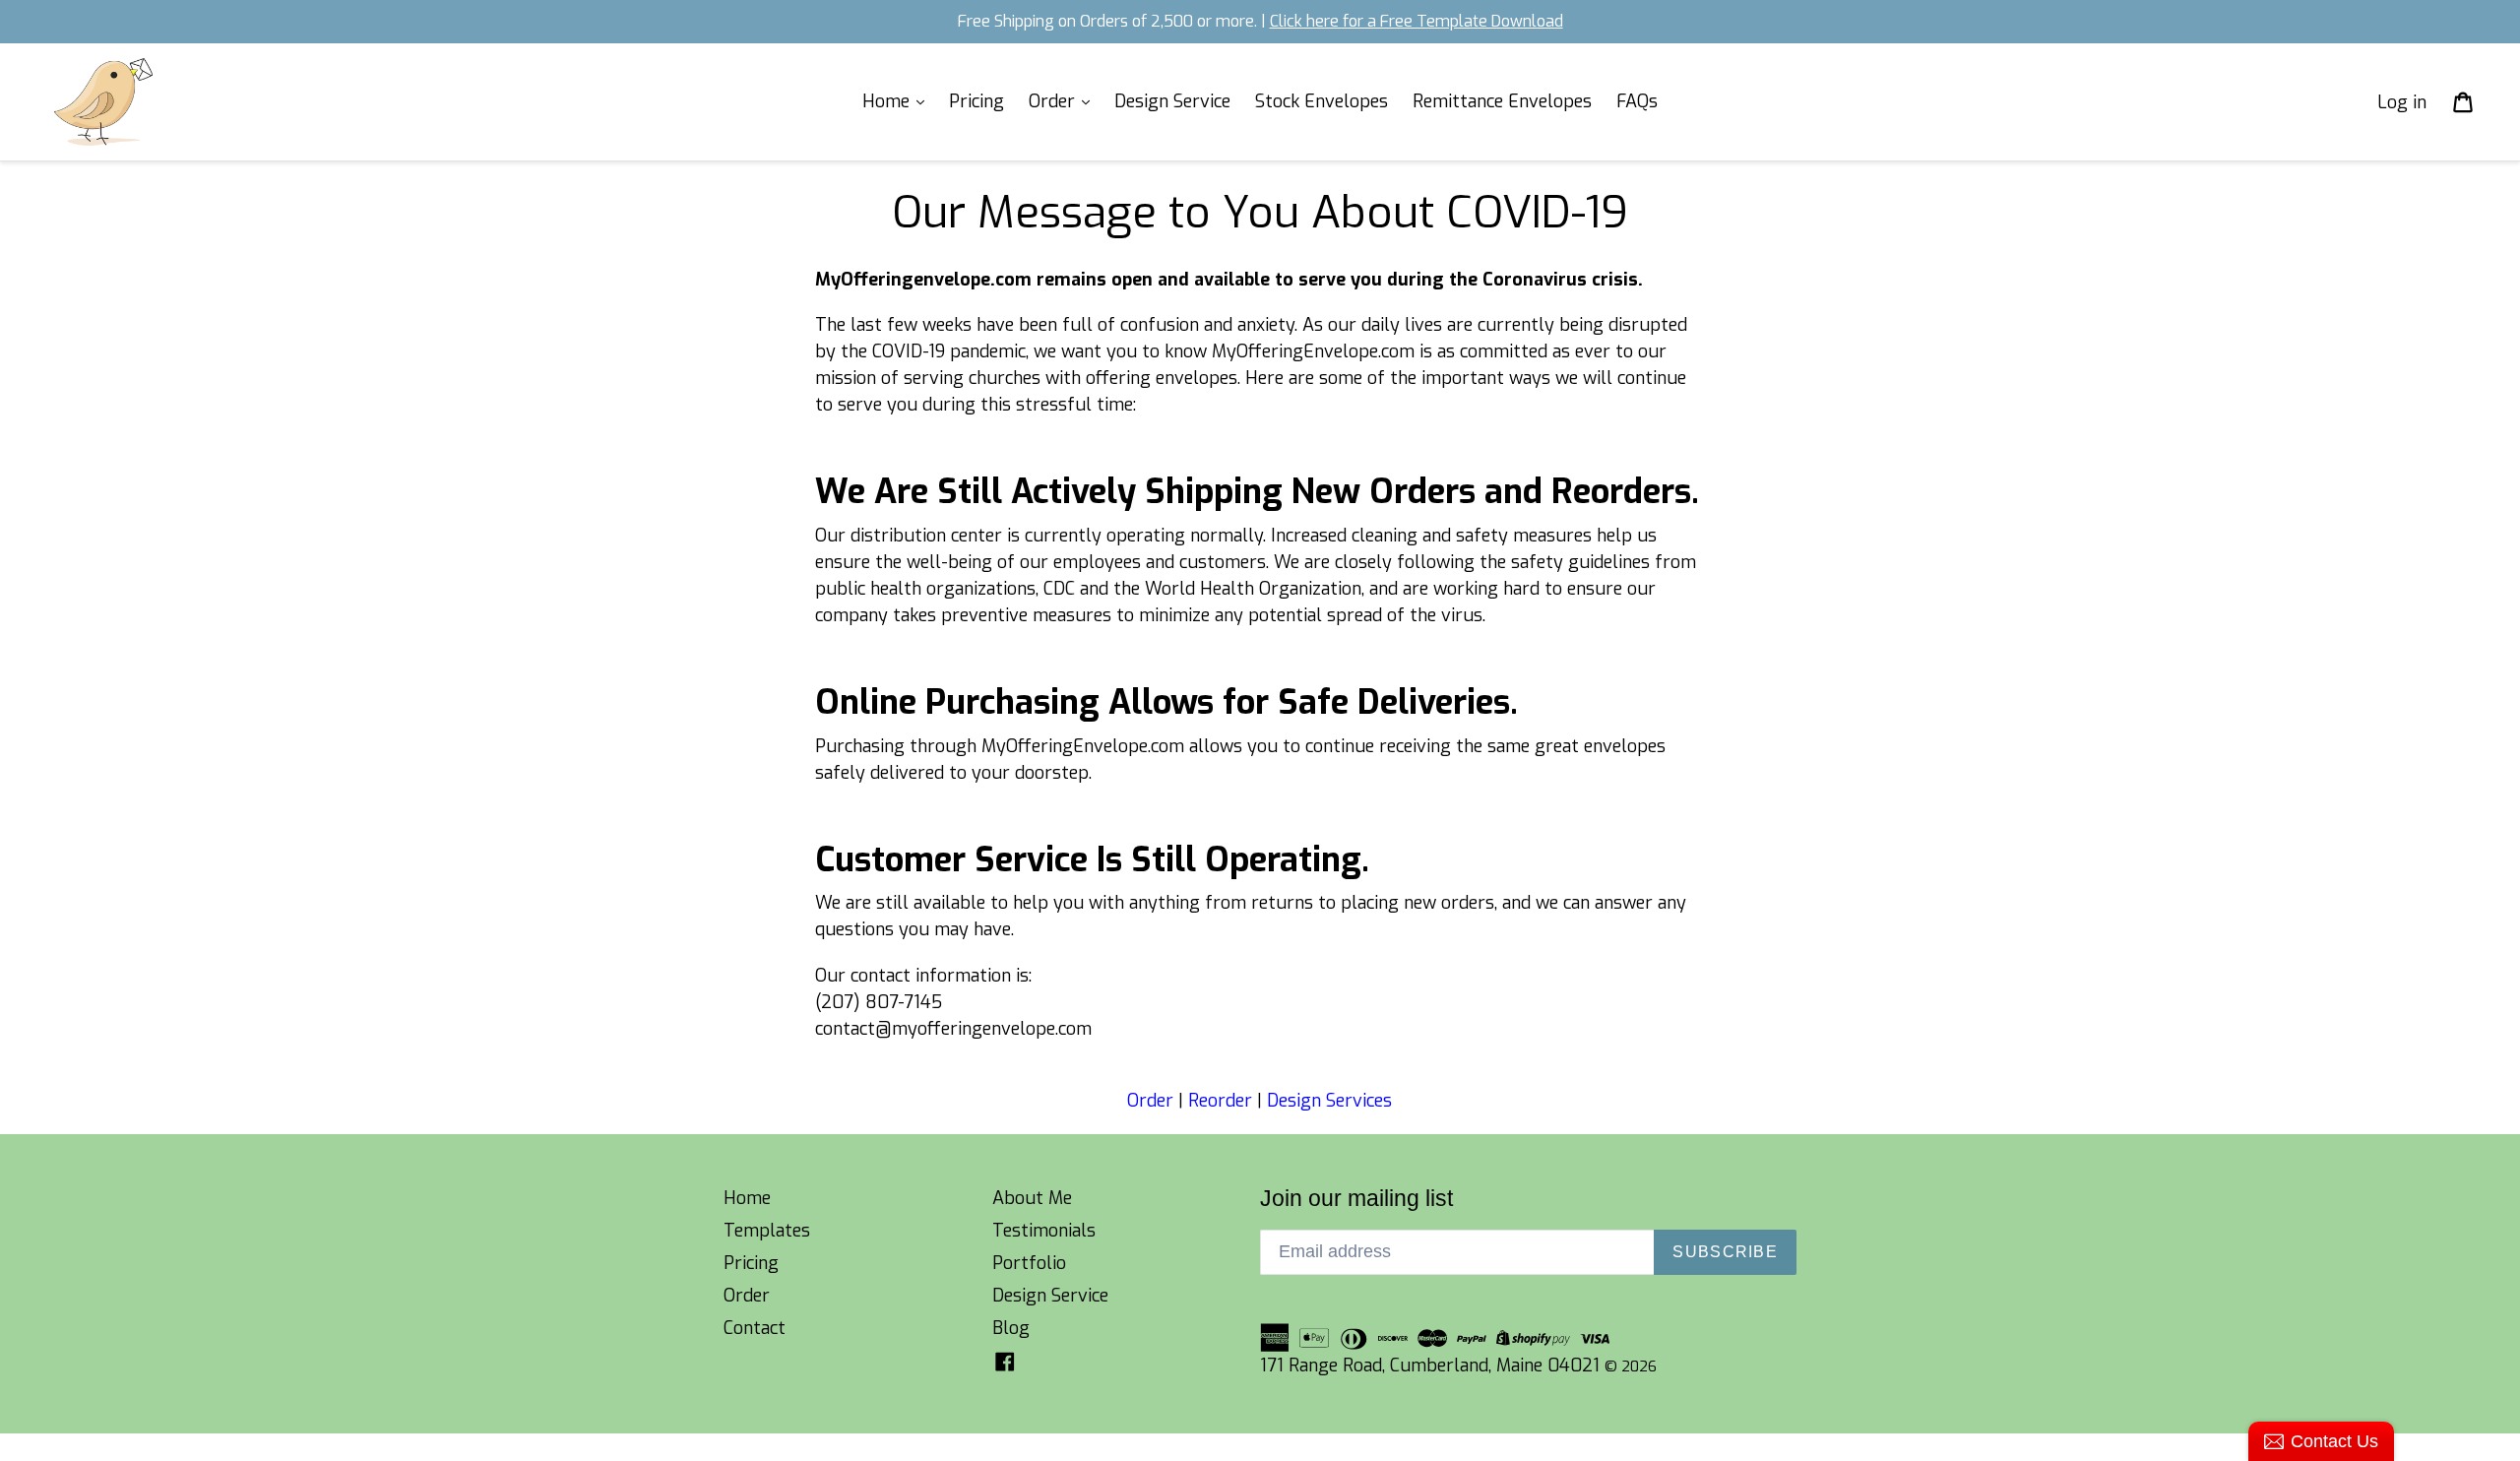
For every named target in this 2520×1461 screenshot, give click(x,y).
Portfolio (1029, 1263)
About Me (1032, 1198)
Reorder (1220, 1101)
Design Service (1172, 101)
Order (1054, 101)
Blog (1011, 1328)
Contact (755, 1328)
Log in (2402, 101)
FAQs (1637, 101)
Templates (767, 1231)
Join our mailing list (1356, 1198)
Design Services (1329, 1101)
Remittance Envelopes (1502, 101)
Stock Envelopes (1322, 101)
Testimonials (1044, 1231)
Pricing (976, 101)
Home (888, 101)
